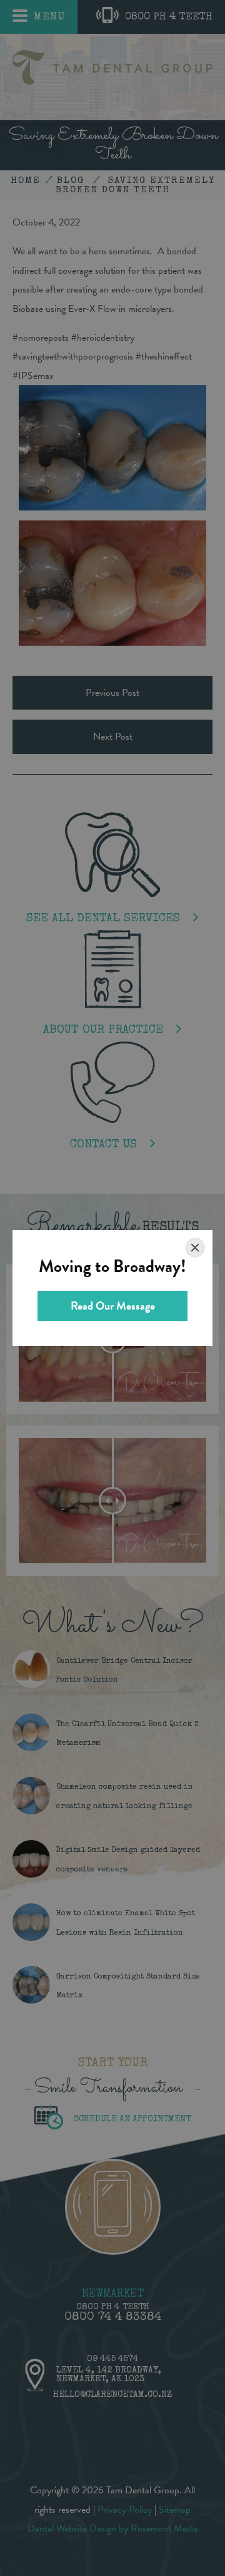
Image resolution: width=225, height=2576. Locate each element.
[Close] (195, 1248)
